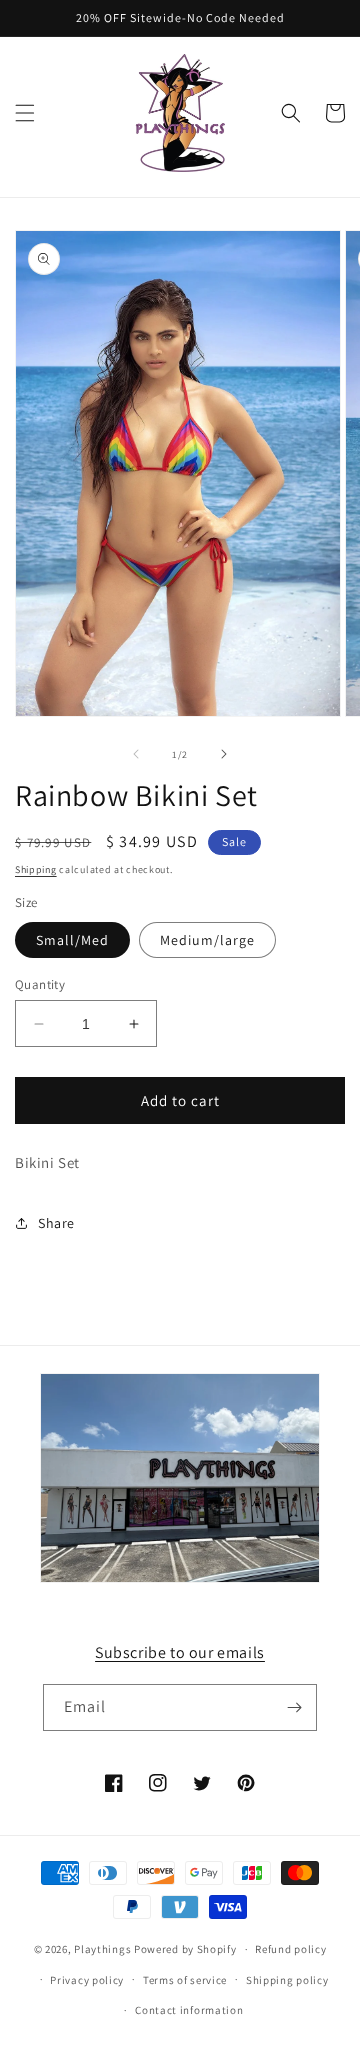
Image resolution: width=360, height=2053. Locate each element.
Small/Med (72, 940)
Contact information (189, 2010)
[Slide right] (224, 754)
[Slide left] (136, 754)
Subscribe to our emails (180, 1652)
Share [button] (56, 1223)
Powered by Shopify (185, 1949)
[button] (25, 113)
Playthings (102, 1949)
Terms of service (185, 1980)
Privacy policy (87, 1980)
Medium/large (207, 940)
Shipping (36, 869)
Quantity (40, 984)
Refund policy (290, 1949)
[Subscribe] (294, 1707)
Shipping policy (287, 1980)
